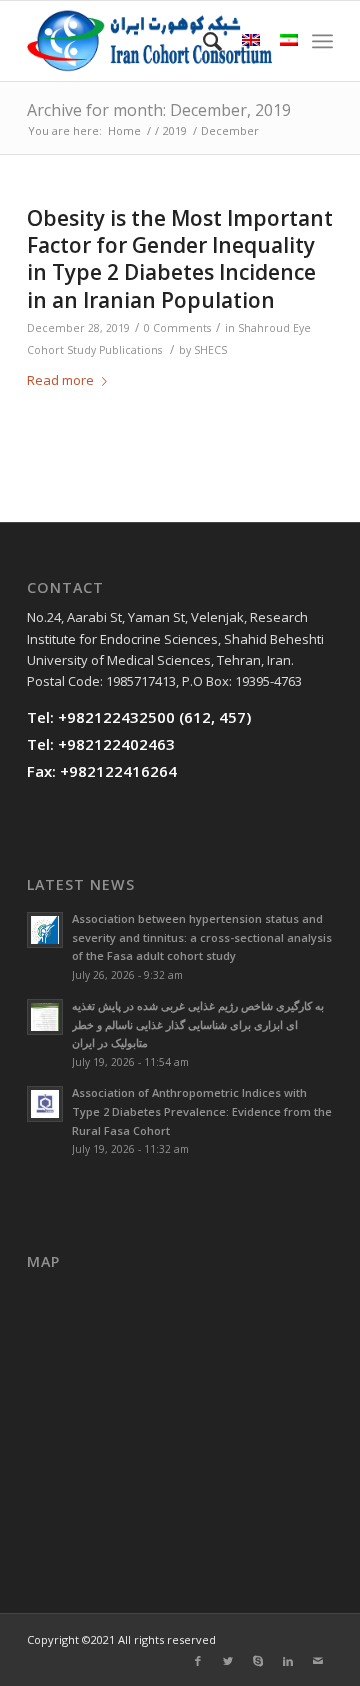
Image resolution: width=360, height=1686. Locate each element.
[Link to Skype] (258, 1661)
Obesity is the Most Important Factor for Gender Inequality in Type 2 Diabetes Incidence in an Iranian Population (180, 259)
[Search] (202, 41)
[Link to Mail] (318, 1661)
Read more (60, 380)
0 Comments (177, 328)
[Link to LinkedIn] (288, 1661)
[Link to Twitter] (228, 1661)
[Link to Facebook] (198, 1661)
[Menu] (322, 41)
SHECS (210, 350)
